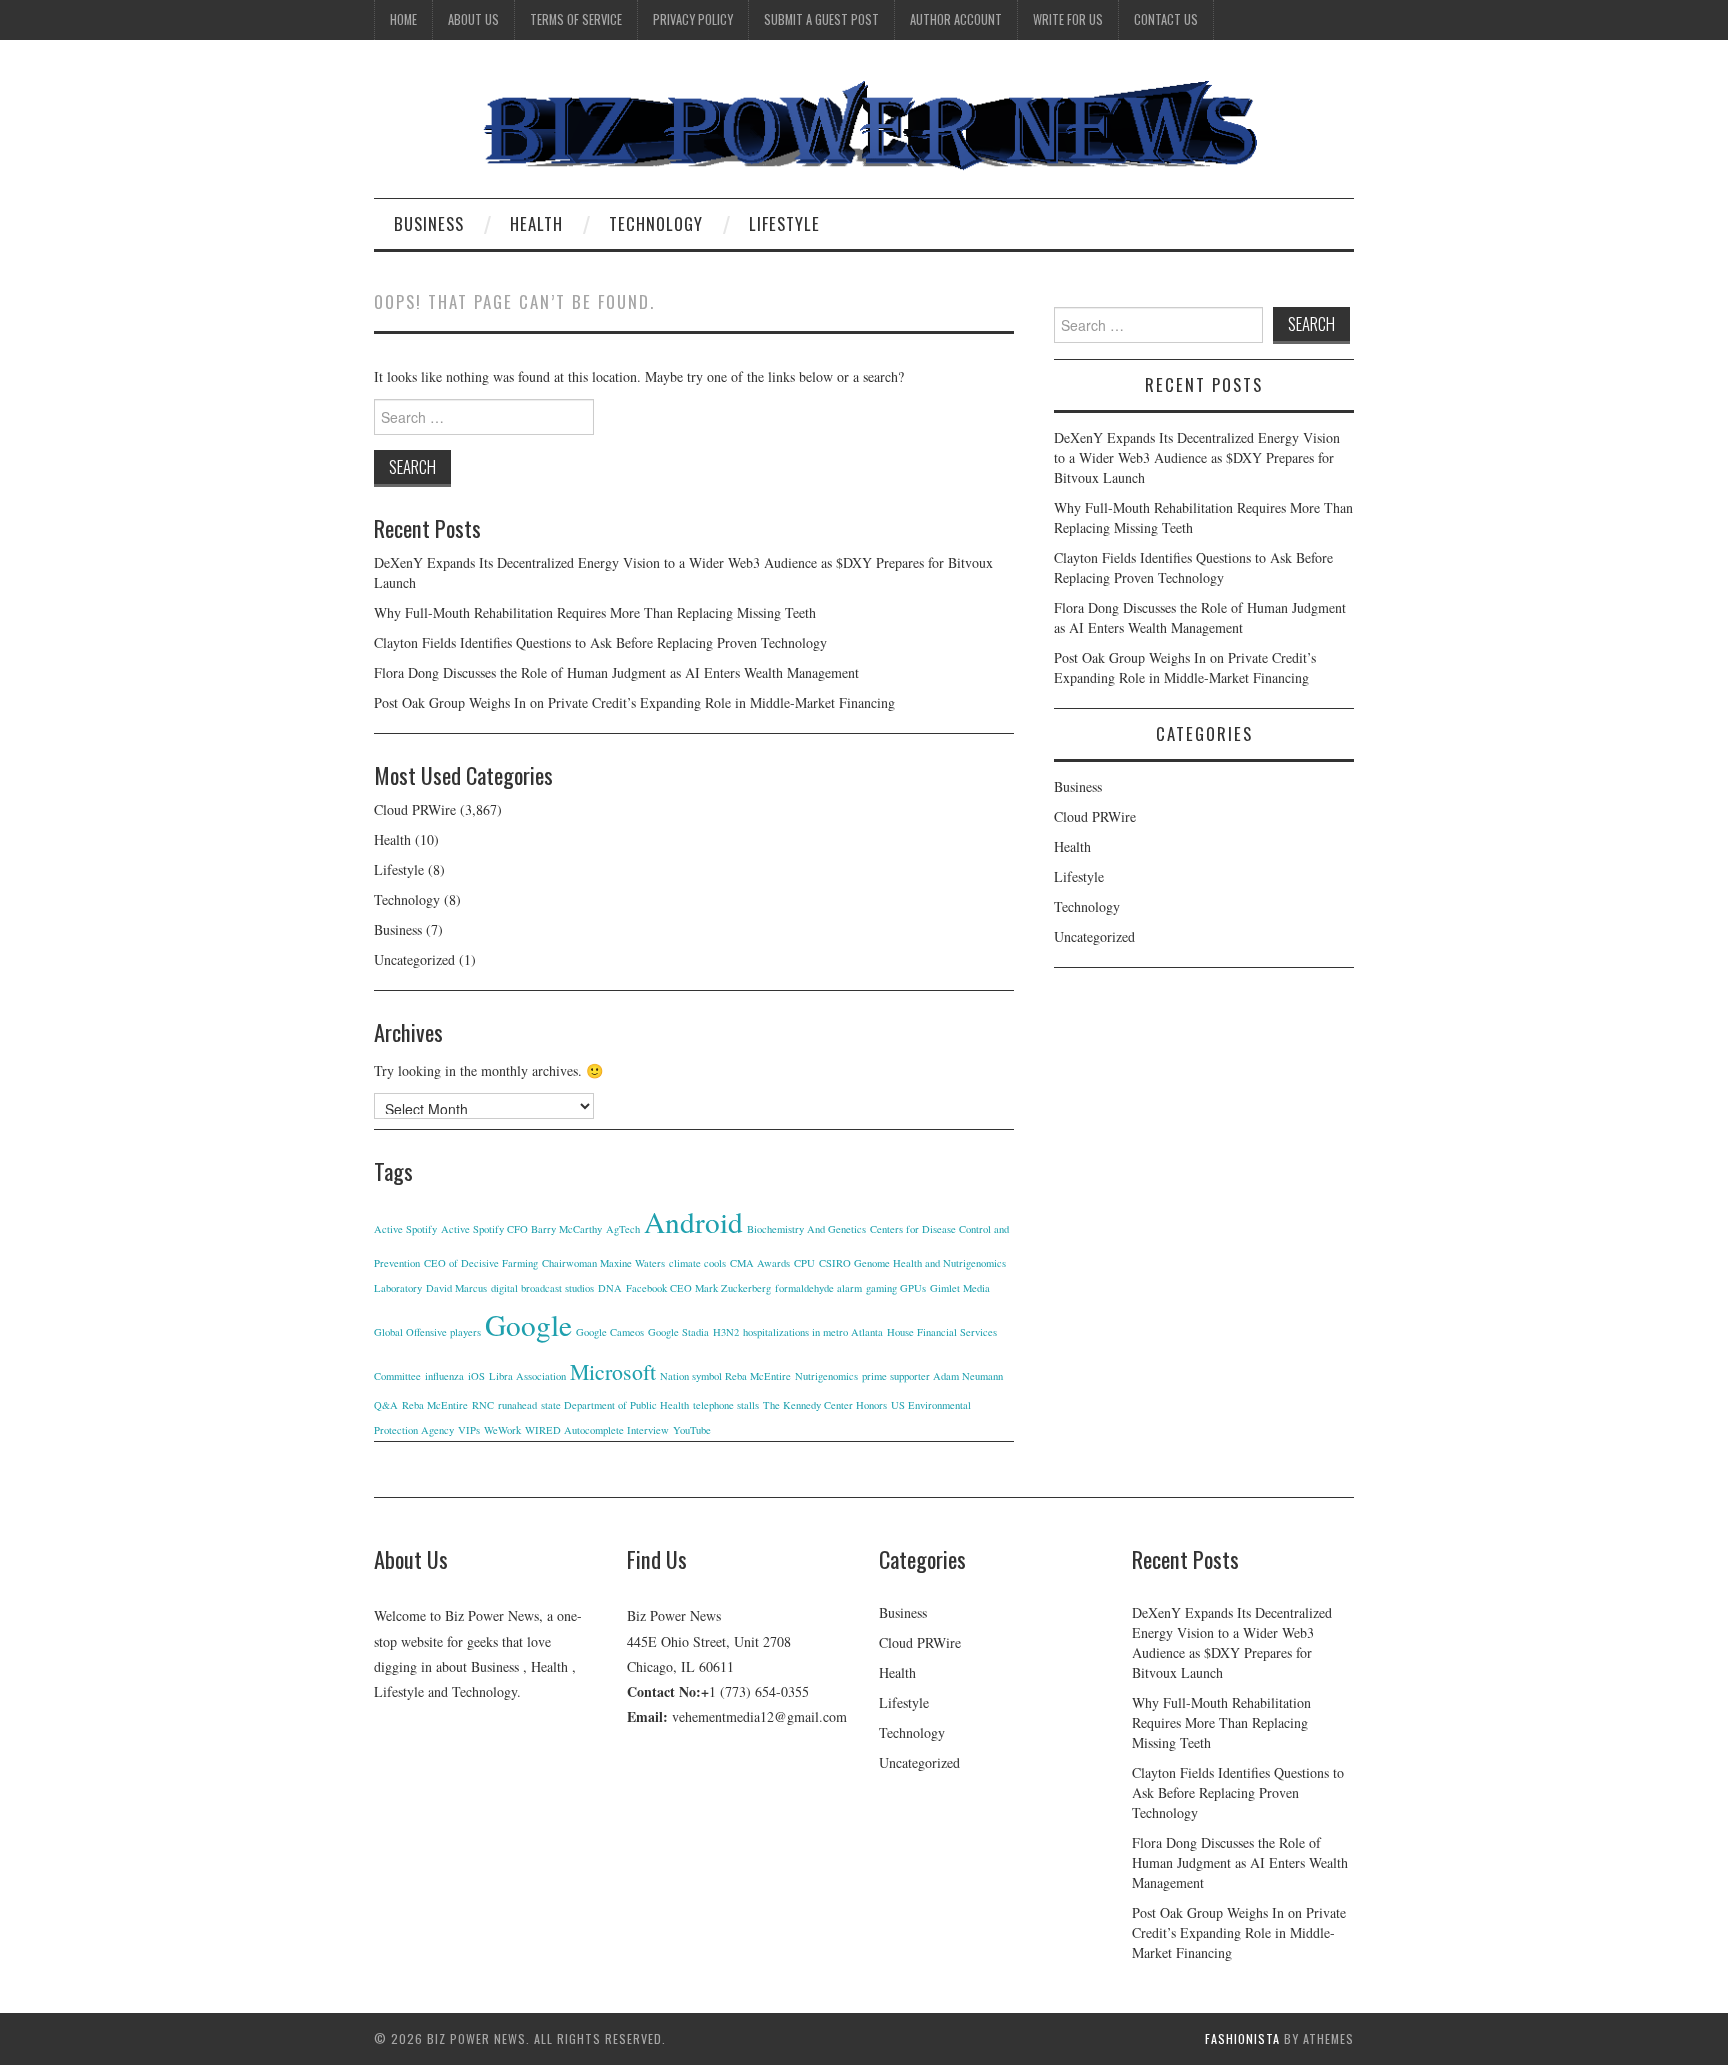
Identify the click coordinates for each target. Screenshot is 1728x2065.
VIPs (469, 1430)
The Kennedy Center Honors (825, 1405)
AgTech (623, 1229)
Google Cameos (610, 1332)
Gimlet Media (960, 1288)
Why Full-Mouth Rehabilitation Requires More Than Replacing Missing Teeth (595, 612)
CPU (804, 1263)
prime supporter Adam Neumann (932, 1376)
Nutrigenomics (826, 1376)
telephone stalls (726, 1405)
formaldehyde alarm (818, 1288)
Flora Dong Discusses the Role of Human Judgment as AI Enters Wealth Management (616, 672)
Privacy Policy (693, 19)
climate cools (697, 1263)
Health (536, 223)
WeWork (502, 1430)
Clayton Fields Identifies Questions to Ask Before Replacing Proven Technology (600, 642)
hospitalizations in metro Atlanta (813, 1332)
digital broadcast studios (542, 1288)
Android (693, 1221)
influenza (444, 1376)
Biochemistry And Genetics (806, 1229)
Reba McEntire (435, 1405)
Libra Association (527, 1376)
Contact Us (1166, 19)
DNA (610, 1288)
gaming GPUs (896, 1288)
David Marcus (456, 1288)
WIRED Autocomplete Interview (597, 1430)
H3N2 (726, 1332)
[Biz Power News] (864, 126)
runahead (517, 1405)
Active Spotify (405, 1229)
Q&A (386, 1405)
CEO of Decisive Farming (481, 1263)
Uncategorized (414, 959)
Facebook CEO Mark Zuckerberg (698, 1288)
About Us (473, 19)
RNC (483, 1405)
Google (528, 1324)
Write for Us (1068, 19)
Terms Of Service (576, 19)
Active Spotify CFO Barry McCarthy (521, 1229)
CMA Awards (760, 1263)
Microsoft (613, 1371)
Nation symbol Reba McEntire (725, 1376)
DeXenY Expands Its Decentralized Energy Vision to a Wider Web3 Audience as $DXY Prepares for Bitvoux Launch (1197, 457)
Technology (656, 223)
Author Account (956, 19)
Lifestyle (784, 223)
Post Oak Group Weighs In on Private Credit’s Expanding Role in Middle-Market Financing (634, 702)
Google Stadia (678, 1332)
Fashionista (1242, 2038)
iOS (476, 1376)
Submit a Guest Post (821, 19)
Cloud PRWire (415, 809)
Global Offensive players (427, 1332)
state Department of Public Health (615, 1405)
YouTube (692, 1430)
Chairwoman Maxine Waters (603, 1263)
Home (403, 19)
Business (429, 223)
